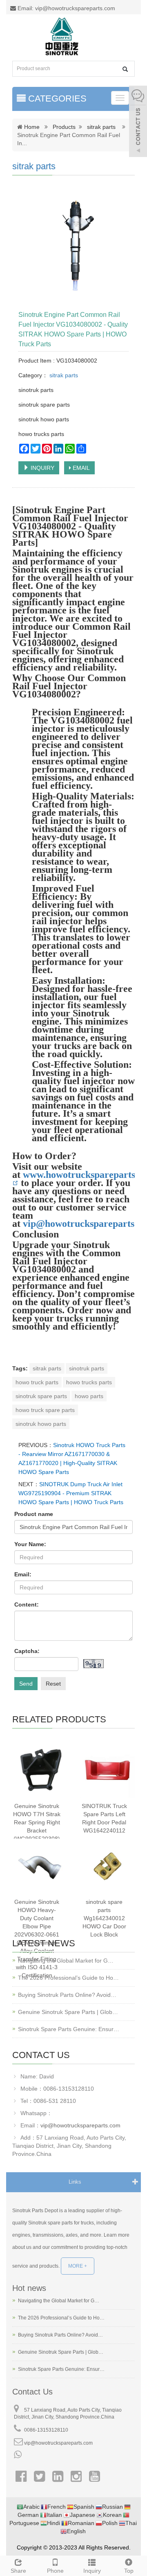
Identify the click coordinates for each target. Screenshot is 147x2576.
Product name (34, 1514)
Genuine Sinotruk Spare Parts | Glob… (68, 2012)
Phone (55, 2571)
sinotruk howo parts (41, 1424)
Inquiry (92, 2571)
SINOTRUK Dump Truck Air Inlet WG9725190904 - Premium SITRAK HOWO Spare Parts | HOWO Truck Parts (71, 1493)
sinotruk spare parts (41, 1396)
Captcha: (27, 1651)
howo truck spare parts (45, 1410)
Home (32, 127)
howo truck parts (37, 1382)
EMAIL (80, 468)
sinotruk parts (87, 1368)
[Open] (138, 122)
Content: (27, 1604)
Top (129, 2571)
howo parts (89, 1396)
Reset (53, 1684)
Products (64, 127)
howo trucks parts (89, 1382)
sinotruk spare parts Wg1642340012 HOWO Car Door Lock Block (104, 1918)
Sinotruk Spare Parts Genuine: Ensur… (69, 2029)
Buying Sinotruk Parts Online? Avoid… (67, 1995)
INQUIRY (42, 468)
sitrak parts (101, 127)
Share (18, 2571)
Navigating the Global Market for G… (66, 1961)
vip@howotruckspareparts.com (80, 2125)
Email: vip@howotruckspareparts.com (66, 8)
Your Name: (30, 1544)
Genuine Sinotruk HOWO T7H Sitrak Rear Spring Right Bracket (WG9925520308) (37, 1822)
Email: (23, 1574)
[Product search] (125, 69)
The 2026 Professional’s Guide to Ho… (68, 1978)
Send (26, 1684)
